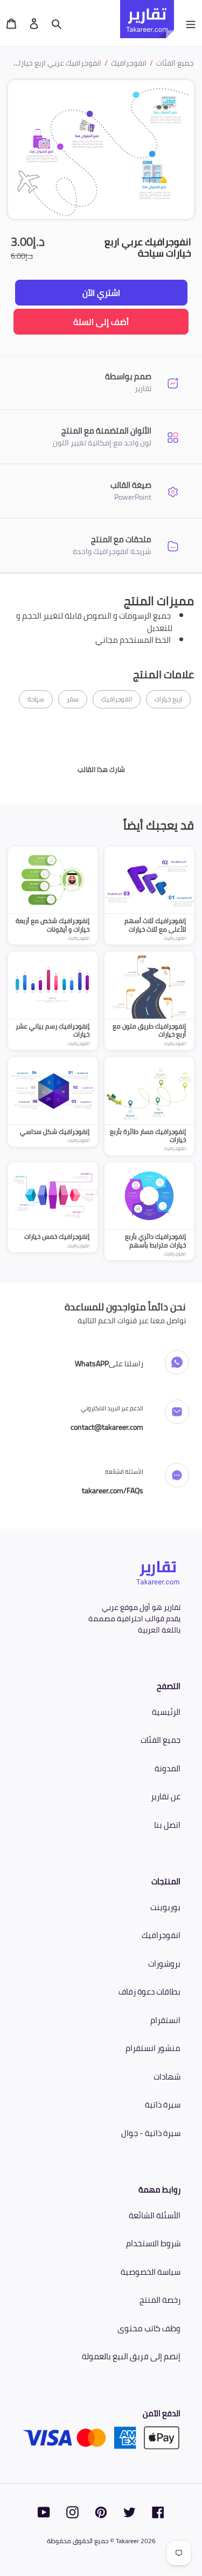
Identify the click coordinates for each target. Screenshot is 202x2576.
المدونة (168, 1768)
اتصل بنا (167, 1825)
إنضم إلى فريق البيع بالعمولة (131, 2356)
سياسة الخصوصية (151, 2272)
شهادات (167, 2077)
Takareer (127, 2541)
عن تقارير (166, 1796)
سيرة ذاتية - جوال (151, 2133)
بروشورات (164, 1964)
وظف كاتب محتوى (149, 2328)
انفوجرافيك (161, 1935)
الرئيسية (166, 1712)
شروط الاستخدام (153, 2243)
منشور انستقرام (153, 2048)
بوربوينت (165, 1907)
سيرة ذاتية (163, 2105)
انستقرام (165, 2020)
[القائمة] (191, 23)
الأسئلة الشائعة (155, 2215)
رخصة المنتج (160, 2300)
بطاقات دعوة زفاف (149, 1992)
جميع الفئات (161, 1740)
